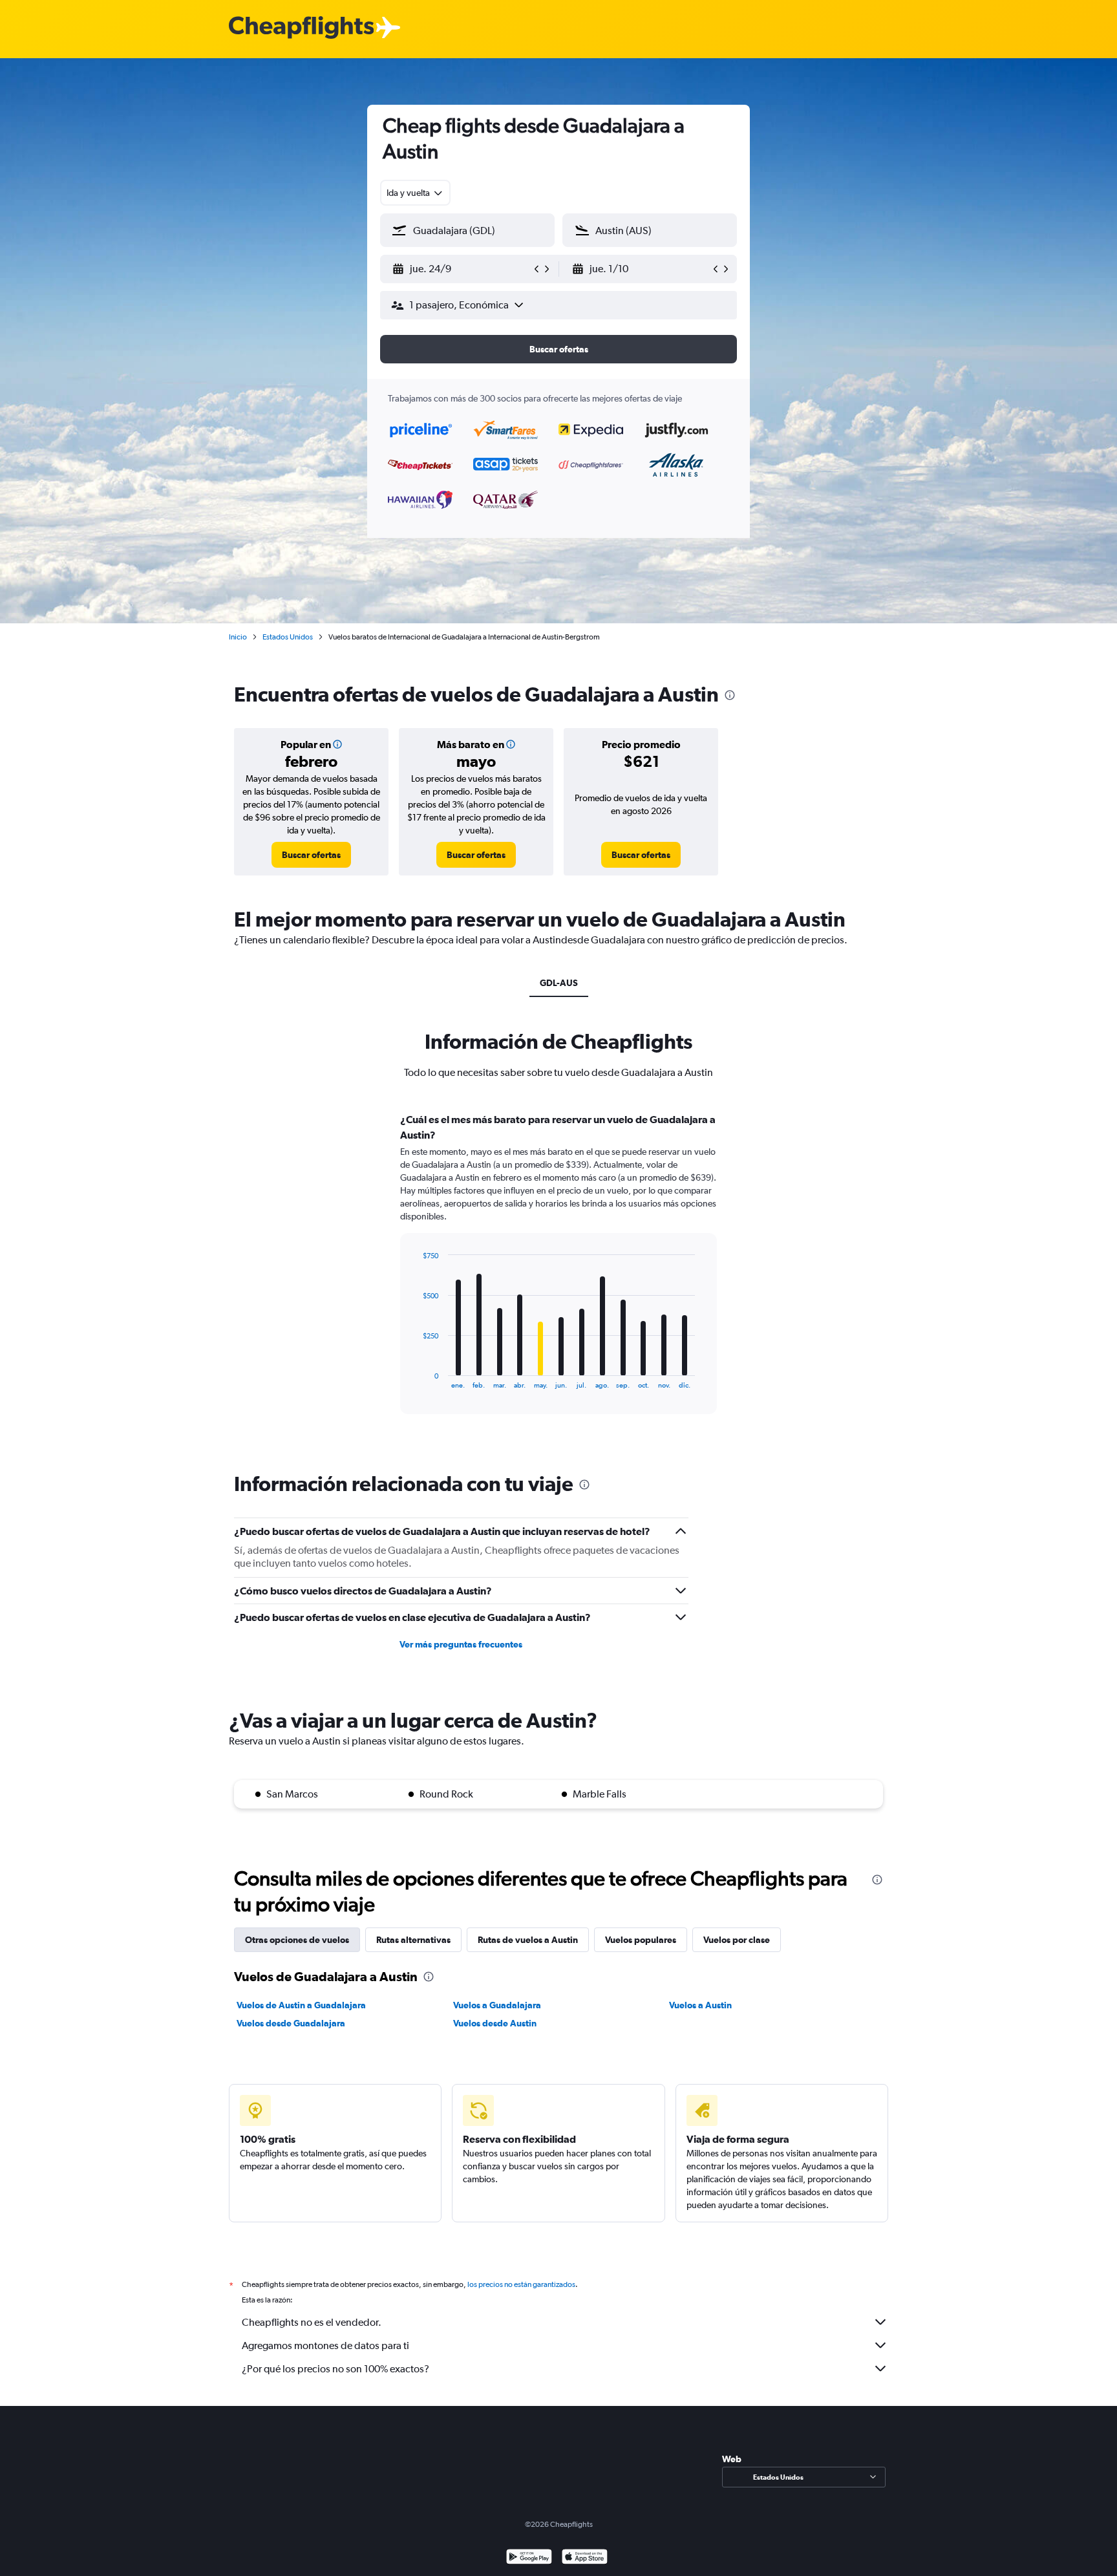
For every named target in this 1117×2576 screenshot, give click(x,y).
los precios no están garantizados (521, 2284)
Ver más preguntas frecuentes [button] (461, 1644)
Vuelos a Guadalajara (497, 2005)
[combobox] (415, 193)
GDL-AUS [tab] (559, 983)
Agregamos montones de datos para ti (325, 2345)
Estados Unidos (288, 637)
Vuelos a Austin (700, 2005)
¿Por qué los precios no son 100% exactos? (335, 2369)
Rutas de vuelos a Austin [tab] (528, 1940)
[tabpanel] (558, 1276)
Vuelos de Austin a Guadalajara (301, 2005)
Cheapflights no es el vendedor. (312, 2322)
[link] (311, 855)
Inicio (238, 637)
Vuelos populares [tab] (641, 1940)
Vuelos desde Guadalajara (291, 2023)
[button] (462, 269)
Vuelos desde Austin (495, 2023)
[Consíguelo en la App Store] (585, 2558)
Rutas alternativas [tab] (413, 1940)
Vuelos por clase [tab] (737, 1940)
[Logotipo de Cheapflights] (301, 28)
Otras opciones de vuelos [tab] (297, 1940)
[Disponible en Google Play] (529, 2558)
